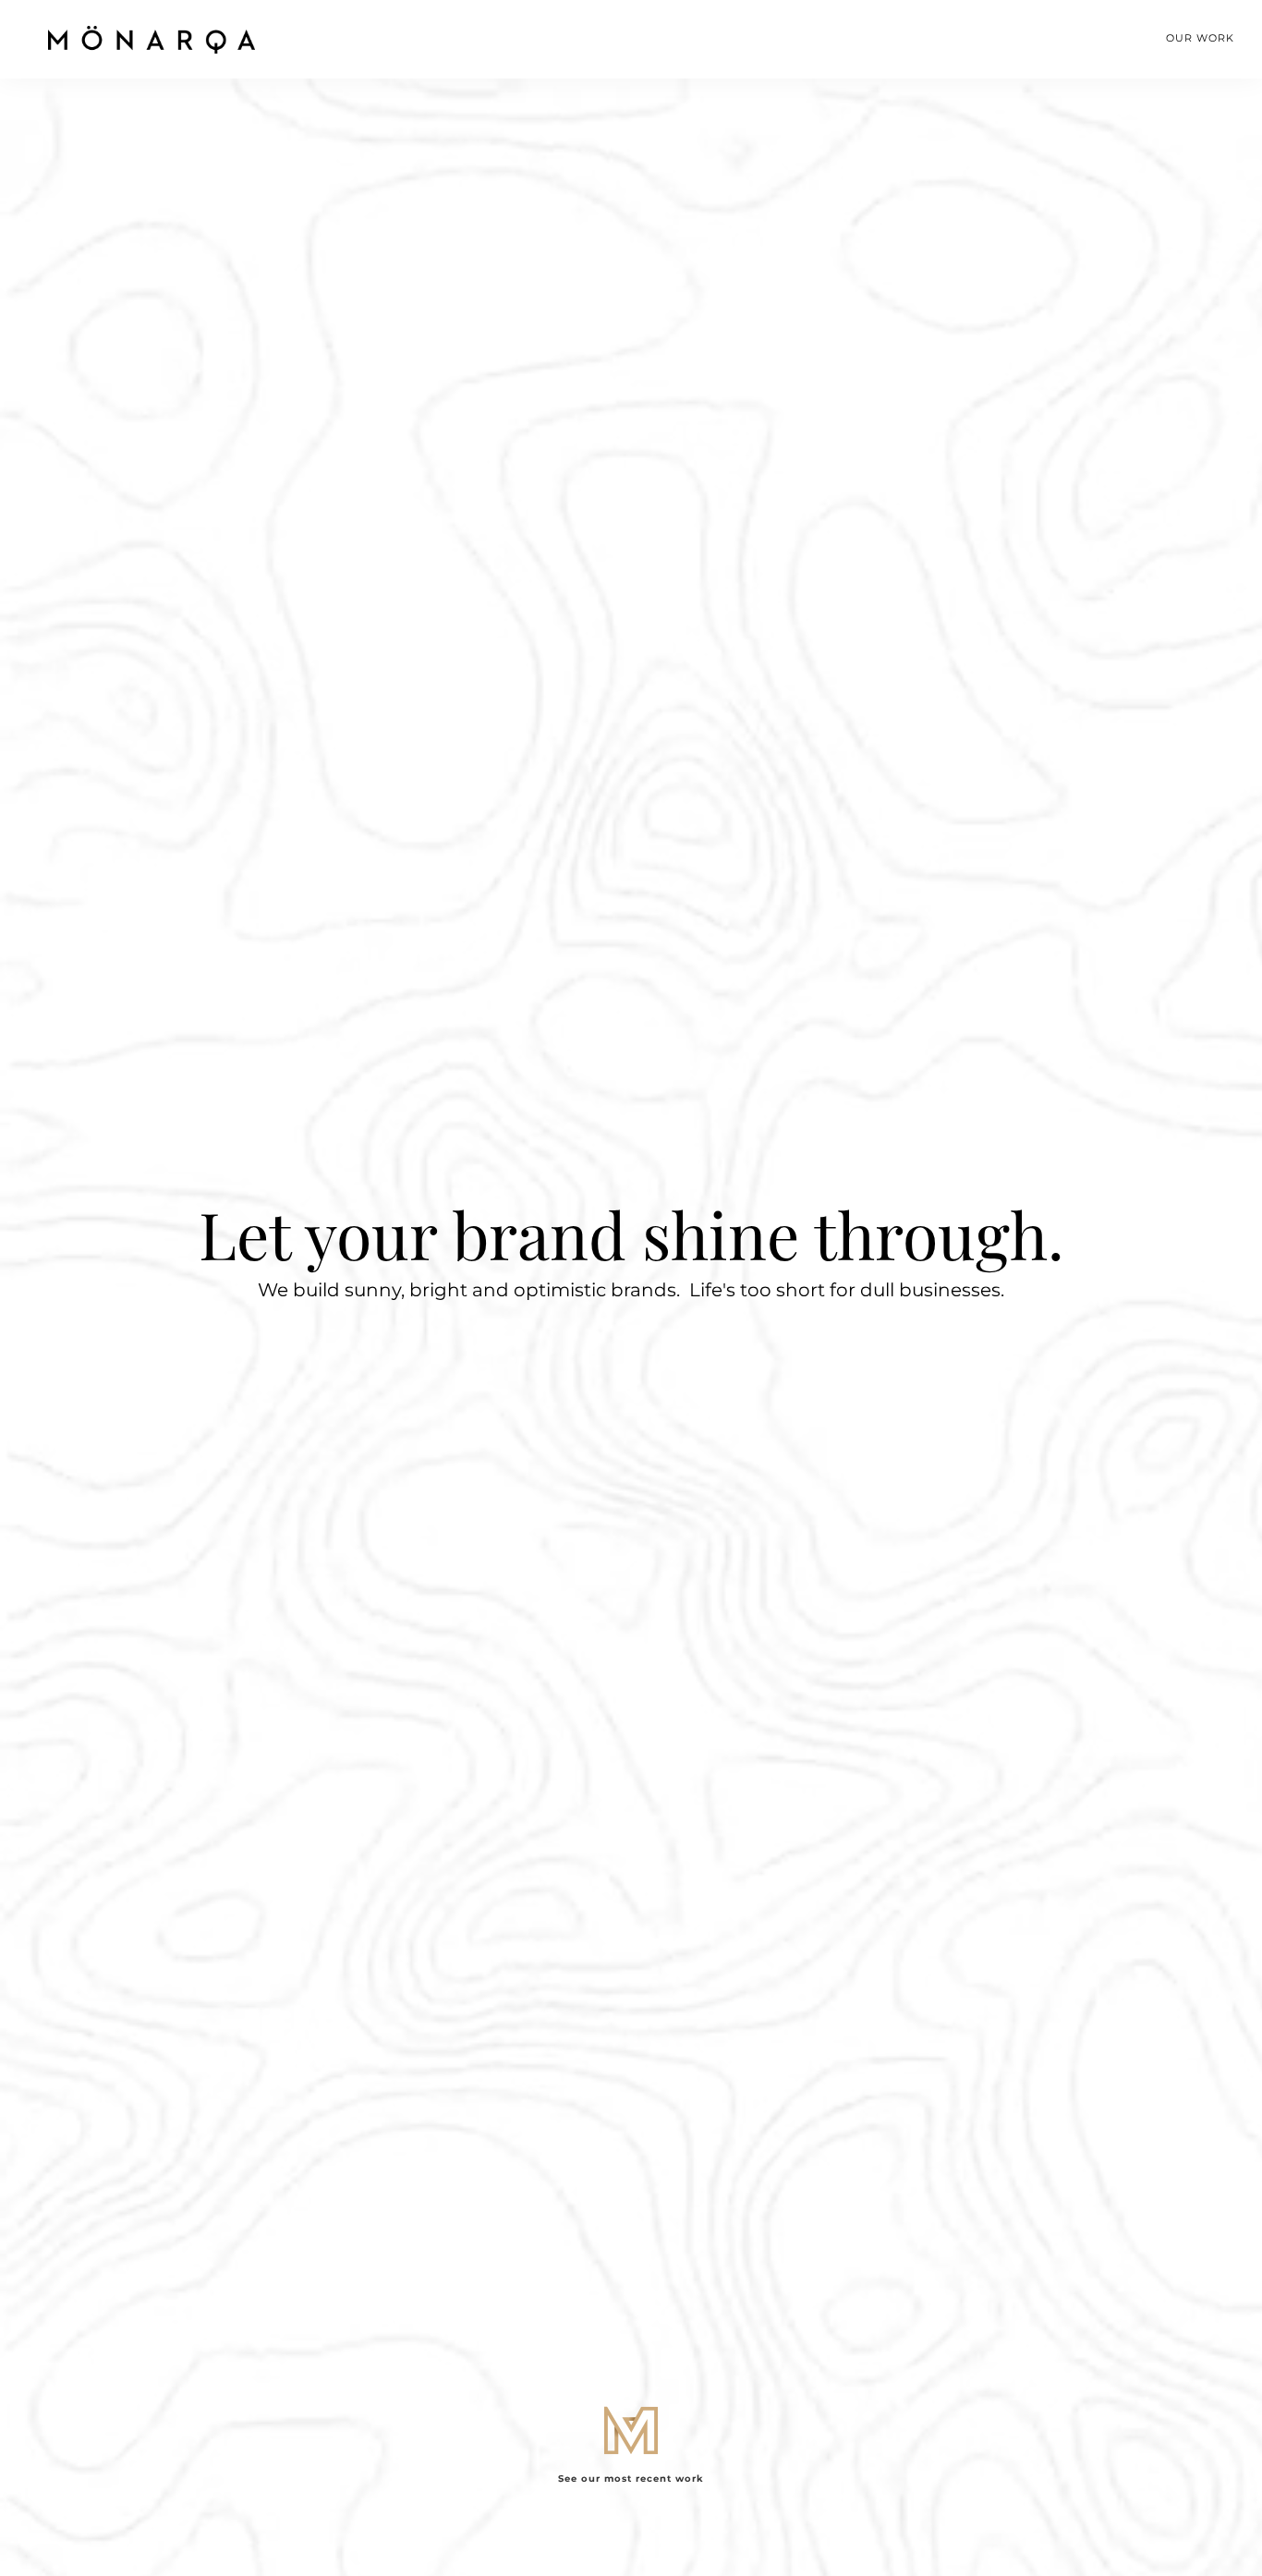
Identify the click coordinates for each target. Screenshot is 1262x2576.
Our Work (1200, 38)
